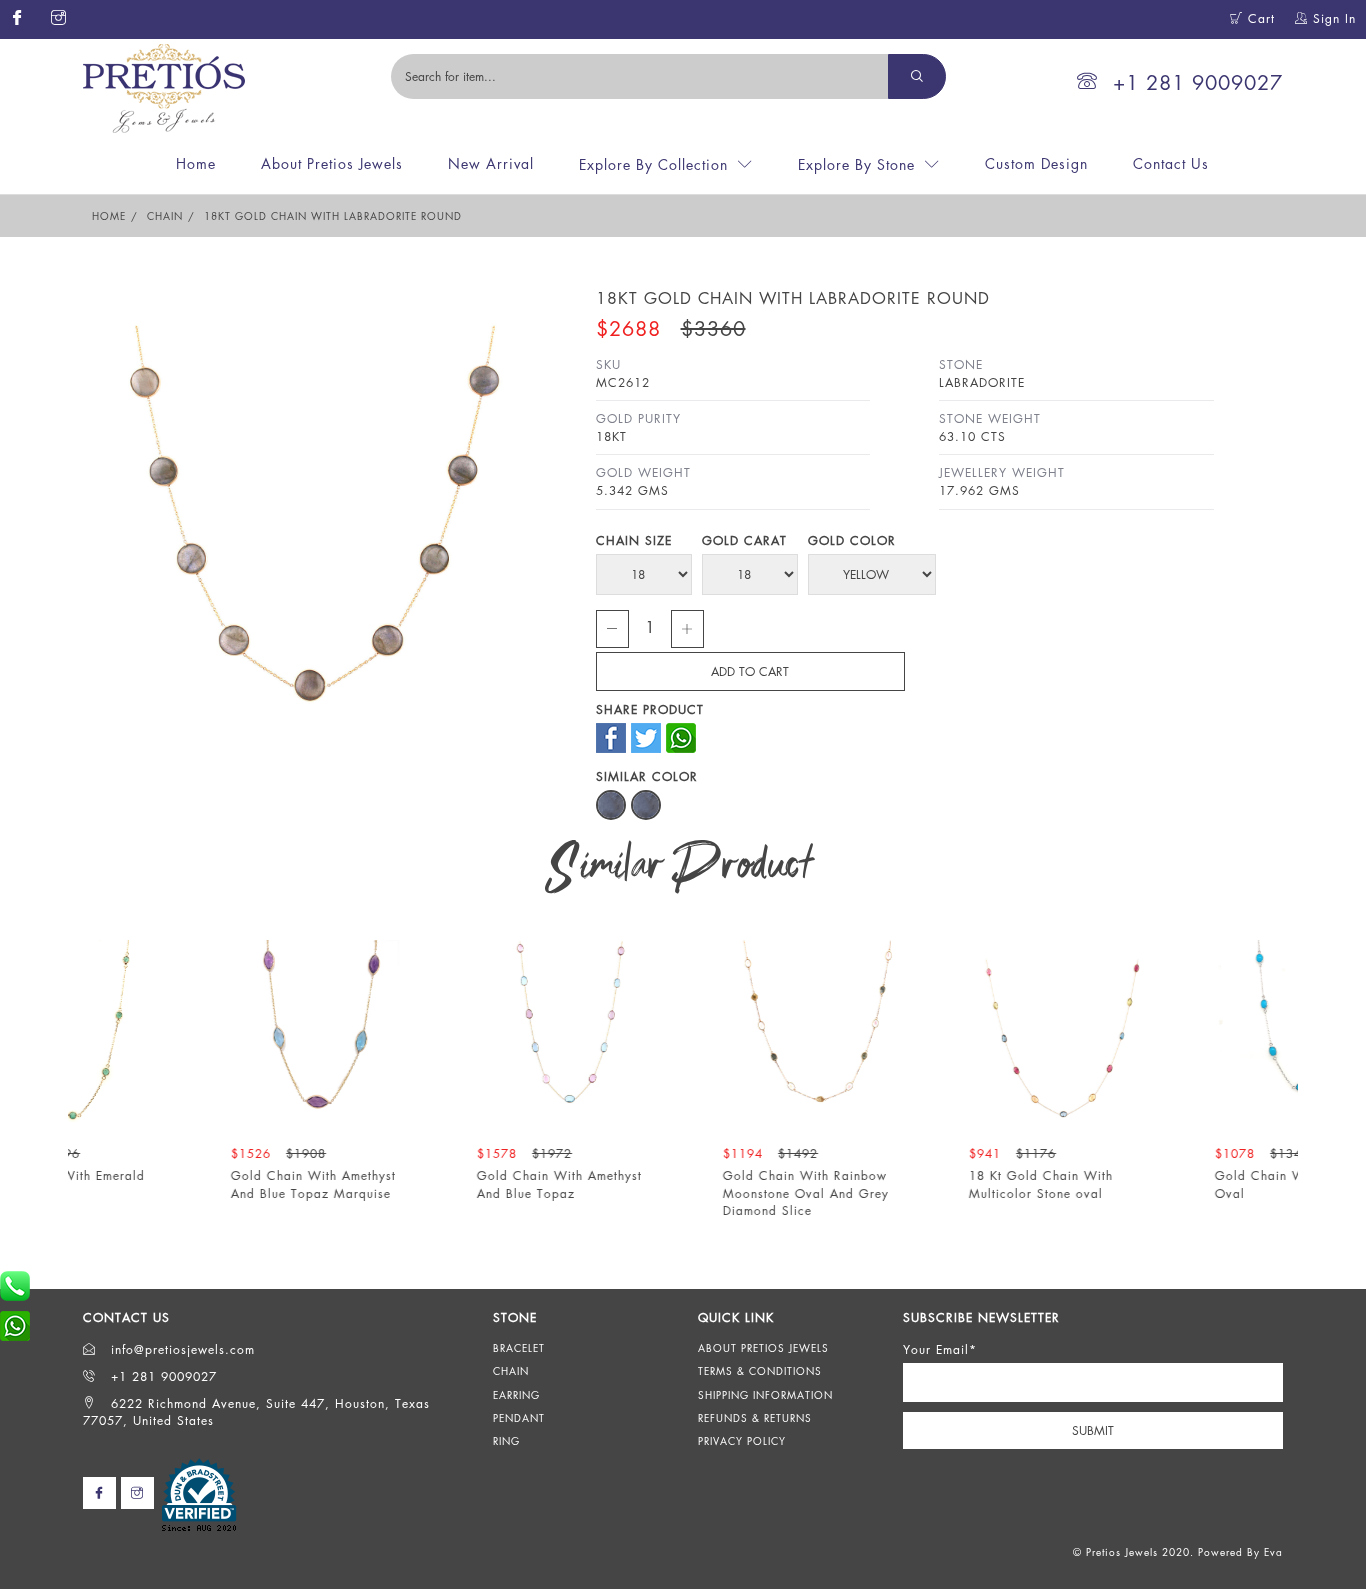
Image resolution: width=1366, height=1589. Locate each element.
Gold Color (852, 540)
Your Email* (940, 1349)
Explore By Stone (856, 164)
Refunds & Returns (755, 1418)
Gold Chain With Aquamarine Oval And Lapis (135, 1184)
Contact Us (1171, 163)
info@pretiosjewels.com (180, 1349)
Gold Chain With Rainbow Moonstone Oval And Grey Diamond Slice (1110, 1192)
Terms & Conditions (760, 1371)
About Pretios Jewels (332, 163)
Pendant (519, 1418)
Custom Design (1036, 163)
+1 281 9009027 (1198, 82)
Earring (516, 1395)
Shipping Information (765, 1395)
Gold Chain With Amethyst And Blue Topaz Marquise (617, 1184)
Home (196, 163)
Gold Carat (744, 540)
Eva (1273, 1552)
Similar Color (647, 776)
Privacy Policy (742, 1441)
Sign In (1332, 18)
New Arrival (491, 163)
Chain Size (634, 540)
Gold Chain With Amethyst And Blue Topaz (863, 1184)
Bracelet (519, 1348)
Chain (165, 216)
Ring (506, 1441)
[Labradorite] (613, 801)
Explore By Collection (653, 164)
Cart (1259, 18)
